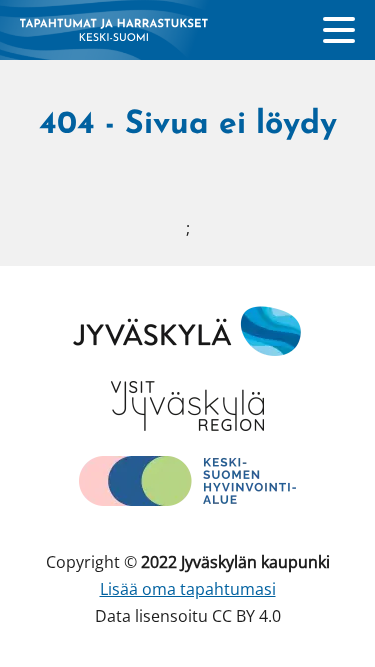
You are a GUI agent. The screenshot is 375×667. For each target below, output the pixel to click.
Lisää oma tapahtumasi (188, 589)
